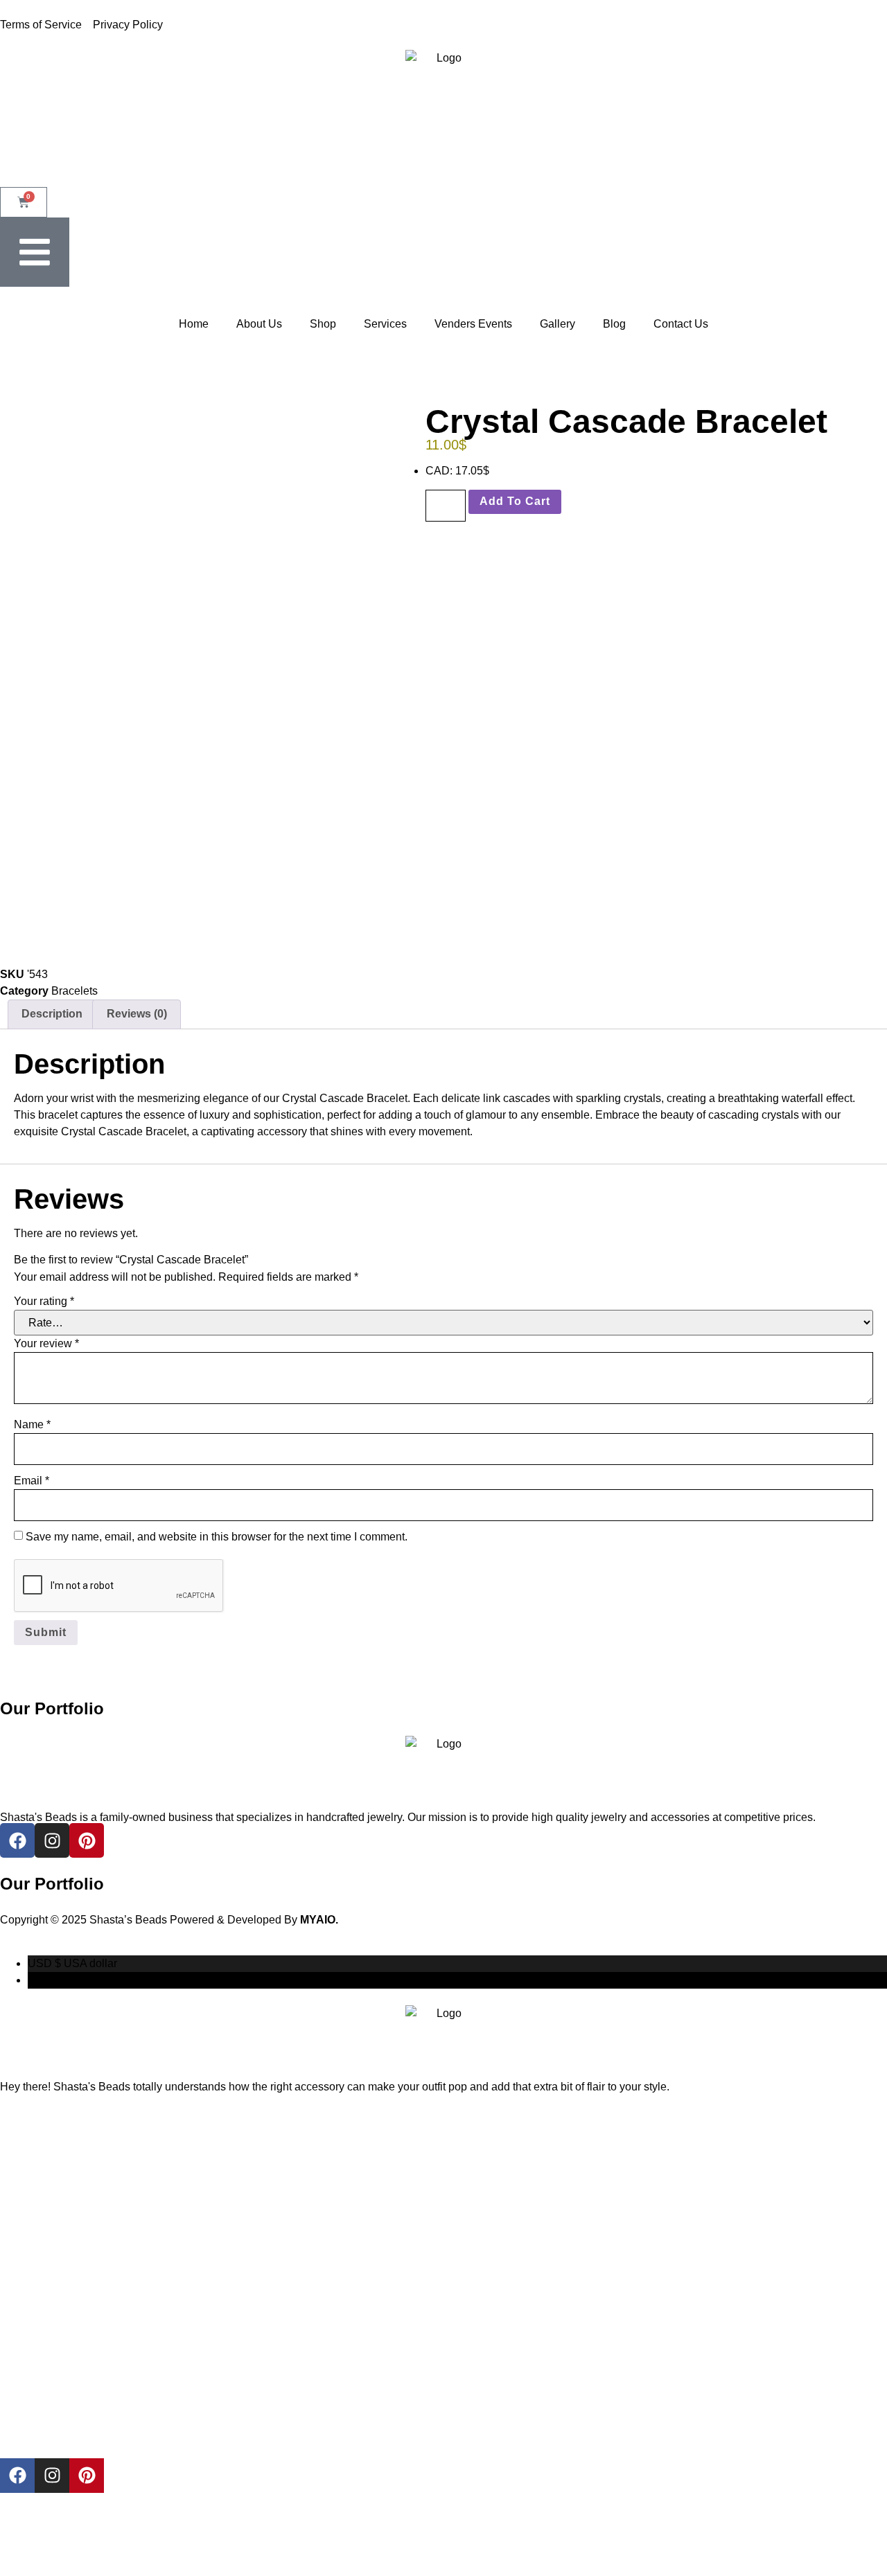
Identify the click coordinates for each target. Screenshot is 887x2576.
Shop (323, 324)
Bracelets (74, 991)
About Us (259, 324)
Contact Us (681, 324)
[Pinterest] (87, 2476)
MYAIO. (319, 1920)
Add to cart (515, 501)
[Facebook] (17, 2476)
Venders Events (473, 324)
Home (194, 324)
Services (385, 324)
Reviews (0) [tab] (137, 1014)
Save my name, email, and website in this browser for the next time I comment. (217, 1537)
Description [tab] (52, 1014)
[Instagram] (52, 2476)
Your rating (44, 1301)
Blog (614, 324)
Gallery (557, 324)
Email (32, 1481)
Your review (46, 1343)
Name (32, 1424)
